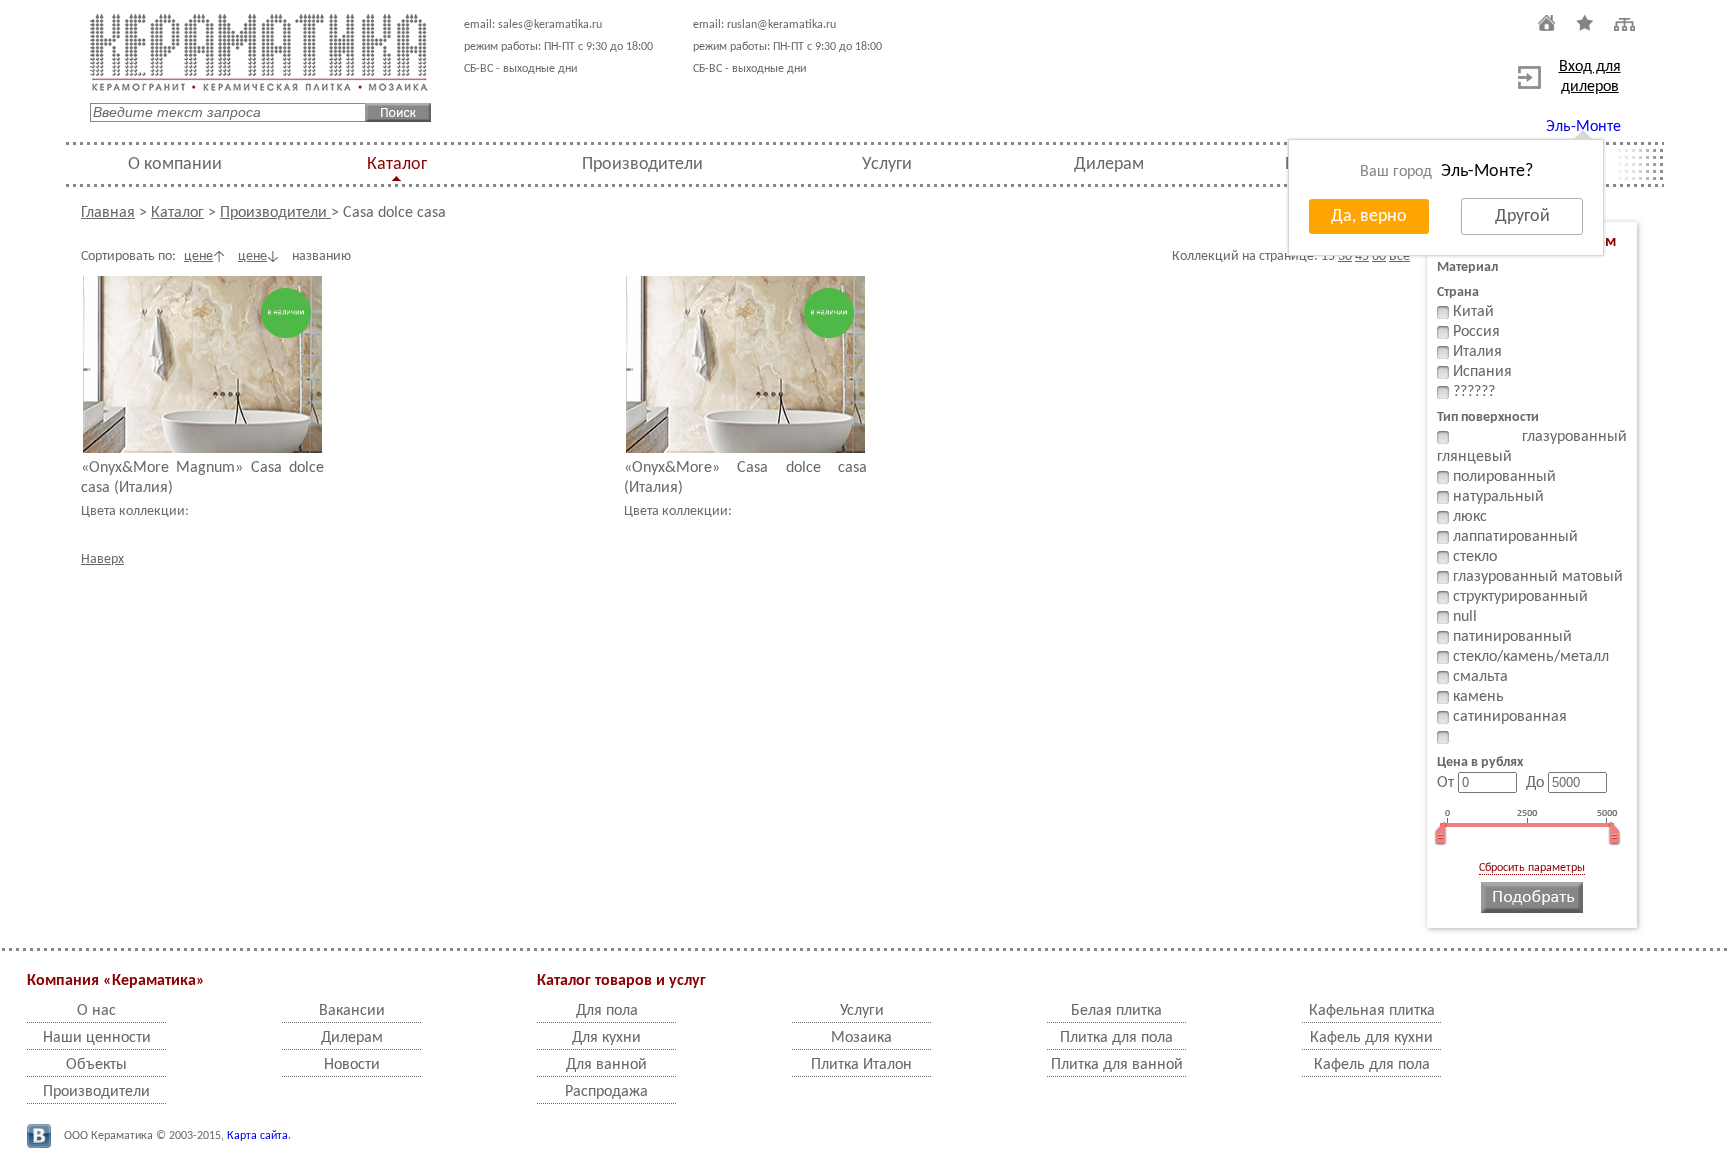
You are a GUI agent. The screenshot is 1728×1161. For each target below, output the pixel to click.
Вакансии (352, 1011)
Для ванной (606, 1065)
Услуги (887, 164)
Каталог (397, 164)
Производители (642, 164)
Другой (1522, 216)
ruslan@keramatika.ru (781, 25)
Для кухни (606, 1038)
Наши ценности (97, 1038)
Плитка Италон (861, 1065)
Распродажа (606, 1092)
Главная (108, 213)
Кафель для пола (1372, 1065)
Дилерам (1109, 164)
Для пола (607, 1011)
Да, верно (1369, 216)
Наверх (102, 559)
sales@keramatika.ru (550, 25)
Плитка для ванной (1117, 1065)
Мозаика (861, 1038)
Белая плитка (1116, 1011)
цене (198, 256)
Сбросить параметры (1532, 868)
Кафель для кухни (1371, 1038)
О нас (96, 1011)
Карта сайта (257, 1136)
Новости (352, 1065)
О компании (175, 164)
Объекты (96, 1065)
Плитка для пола (1116, 1038)
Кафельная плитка (1372, 1011)
